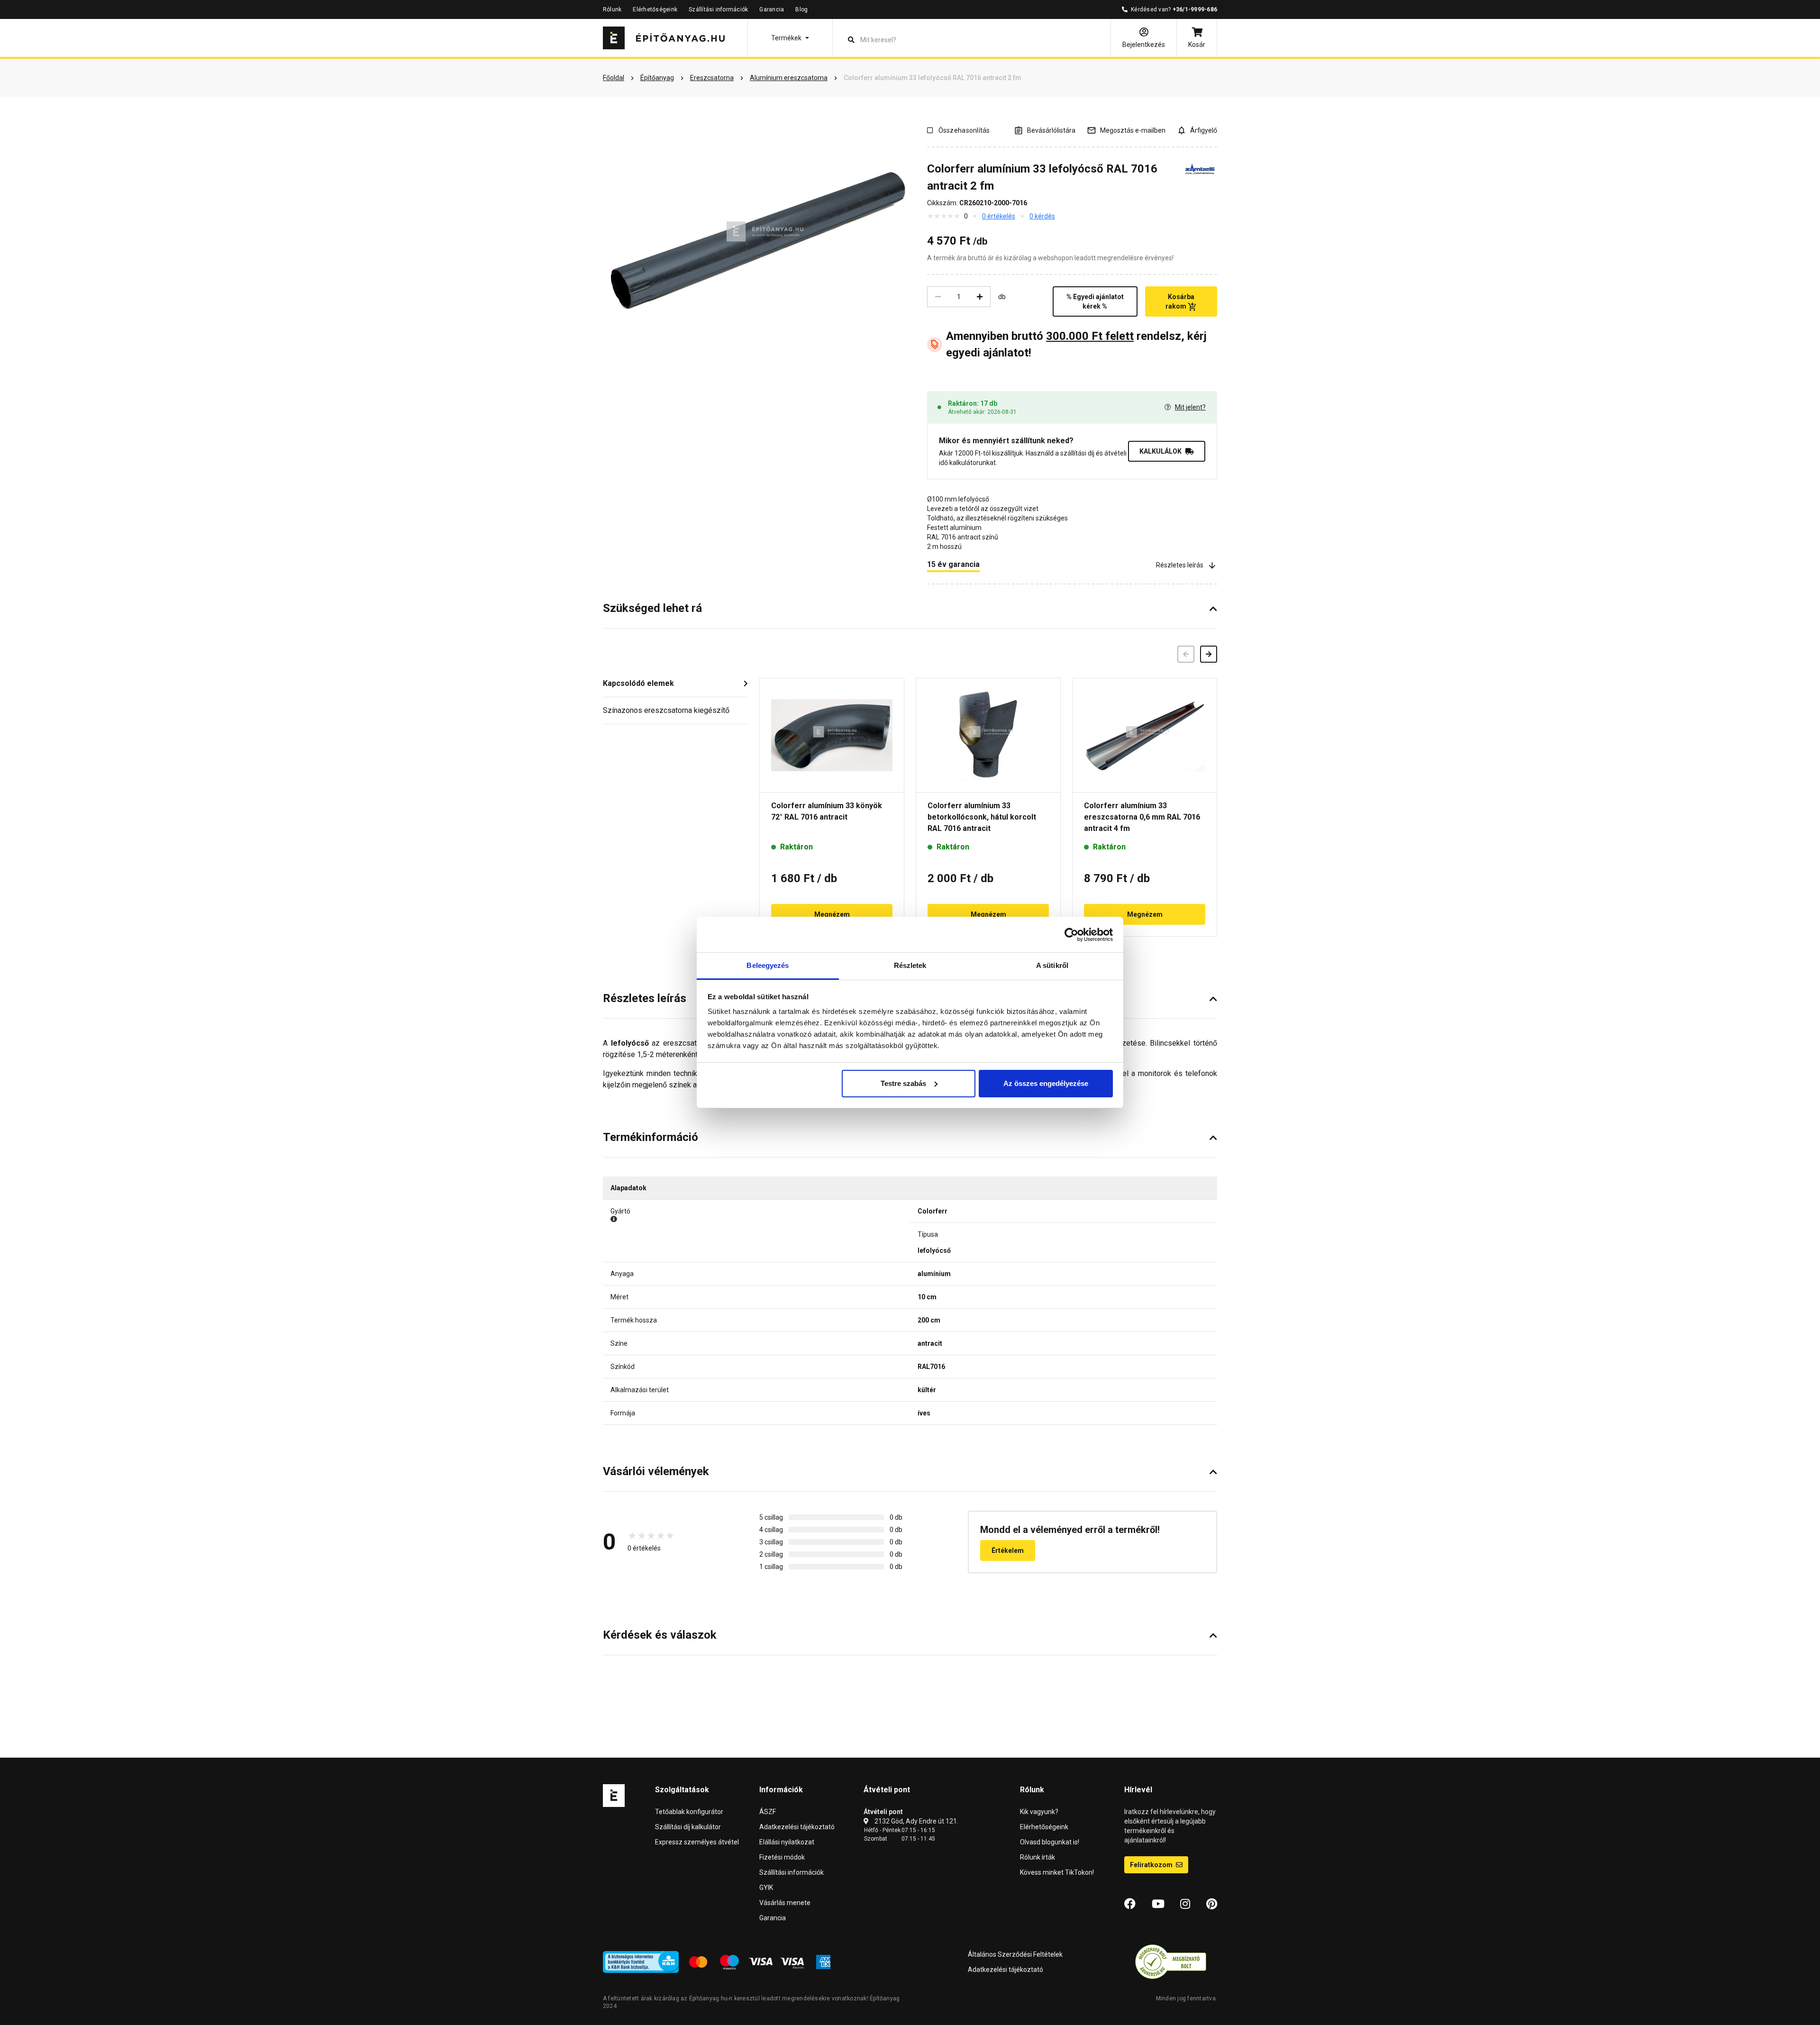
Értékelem (1008, 1551)
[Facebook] (1130, 1904)
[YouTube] (1158, 1904)
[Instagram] (1185, 1904)
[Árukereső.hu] (1171, 1961)
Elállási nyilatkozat (787, 1842)
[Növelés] (980, 297)
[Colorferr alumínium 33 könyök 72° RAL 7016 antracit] (832, 735)
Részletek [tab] (910, 965)
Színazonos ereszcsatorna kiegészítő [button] (666, 710)
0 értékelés (999, 216)
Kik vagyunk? (1039, 1812)
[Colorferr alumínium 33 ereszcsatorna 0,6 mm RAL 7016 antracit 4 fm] (1145, 735)
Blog (801, 9)
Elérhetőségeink (655, 9)
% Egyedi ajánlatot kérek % (1095, 301)
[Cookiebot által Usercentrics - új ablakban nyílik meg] (1071, 935)
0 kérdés (1042, 216)
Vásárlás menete (785, 1903)
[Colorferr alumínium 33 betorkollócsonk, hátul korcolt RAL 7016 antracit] (988, 735)
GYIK (766, 1888)
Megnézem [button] (832, 914)
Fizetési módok (782, 1857)
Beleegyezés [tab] (768, 965)
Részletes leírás (1180, 565)
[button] (790, 38)
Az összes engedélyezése (1046, 1083)
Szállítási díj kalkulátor (688, 1827)
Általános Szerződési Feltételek (1015, 1954)
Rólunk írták (1037, 1857)
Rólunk (612, 9)
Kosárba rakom (1180, 301)
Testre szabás (903, 1083)
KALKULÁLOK (1160, 451)
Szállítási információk (718, 9)
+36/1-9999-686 (1195, 9)
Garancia (772, 9)
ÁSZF (768, 1812)
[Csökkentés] (938, 297)
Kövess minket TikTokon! (1057, 1872)
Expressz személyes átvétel (697, 1842)
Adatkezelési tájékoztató (797, 1827)
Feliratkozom (1152, 1865)
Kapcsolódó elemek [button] (638, 683)
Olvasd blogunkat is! (1050, 1842)
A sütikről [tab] (1052, 965)
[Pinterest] (1212, 1904)
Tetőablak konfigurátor (689, 1812)
